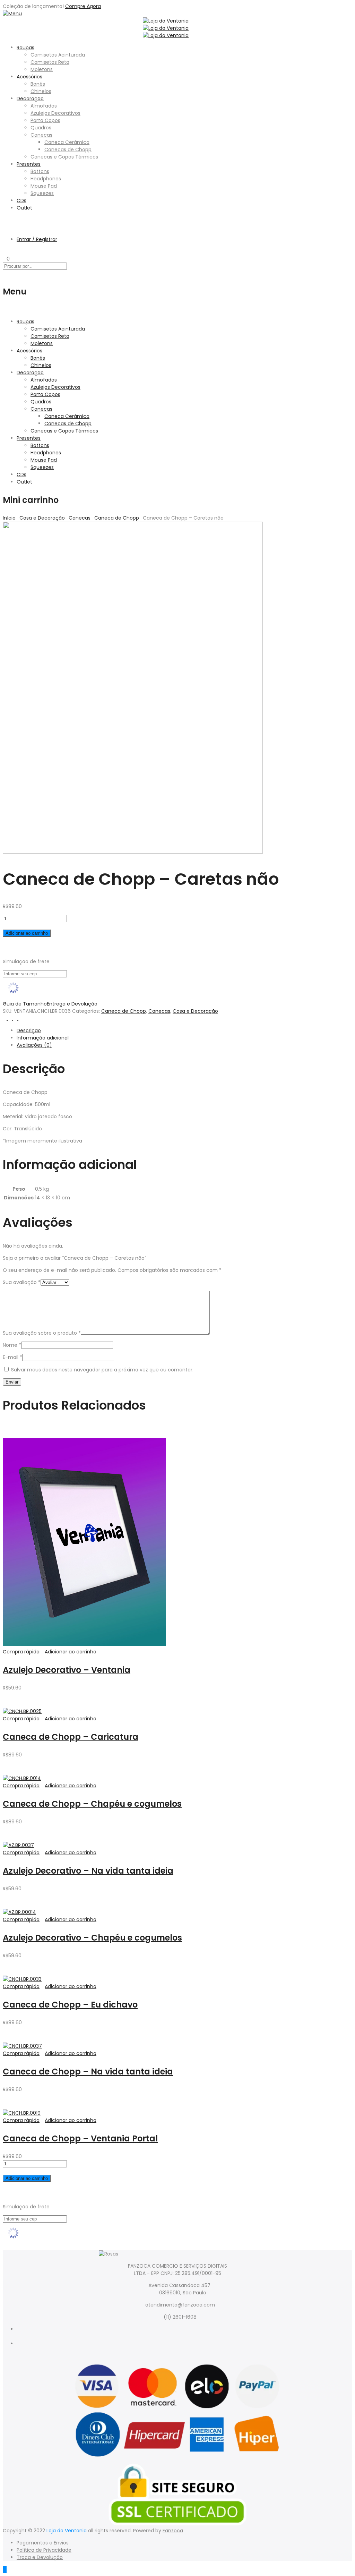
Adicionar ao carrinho (27, 933)
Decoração (30, 99)
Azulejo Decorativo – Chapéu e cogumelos (92, 1938)
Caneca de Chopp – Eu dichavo (70, 2005)
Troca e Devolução (40, 2557)
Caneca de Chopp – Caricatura (71, 1737)
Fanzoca (173, 2531)
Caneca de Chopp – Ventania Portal (80, 2138)
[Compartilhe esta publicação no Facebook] (5, 1018)
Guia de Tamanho (25, 1004)
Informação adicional (43, 1038)
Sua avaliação (22, 1282)
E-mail (12, 1357)
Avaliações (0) (34, 1045)
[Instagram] (185, 2351)
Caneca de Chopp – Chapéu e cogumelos (92, 1804)
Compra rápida (21, 1652)
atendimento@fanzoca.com (180, 2305)
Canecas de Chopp (68, 149)
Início (9, 518)
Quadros (41, 128)
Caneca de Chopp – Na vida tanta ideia (88, 2072)
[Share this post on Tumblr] (20, 1018)
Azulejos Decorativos (55, 113)
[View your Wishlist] (5, 251)
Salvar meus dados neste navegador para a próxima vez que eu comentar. (102, 1370)
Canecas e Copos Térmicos (64, 157)
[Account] (5, 227)
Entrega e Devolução (72, 1004)
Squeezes (42, 193)
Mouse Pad (44, 186)
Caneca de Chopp (117, 518)
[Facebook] (185, 2336)
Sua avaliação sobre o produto (42, 1333)
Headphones (46, 179)
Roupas (25, 48)
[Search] (5, 220)
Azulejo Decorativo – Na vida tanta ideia (88, 1871)
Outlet (24, 208)
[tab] (184, 1031)
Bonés (38, 84)
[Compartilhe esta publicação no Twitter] (11, 1018)
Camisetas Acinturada (58, 55)
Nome (12, 1345)
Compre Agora (83, 6)
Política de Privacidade (44, 2550)
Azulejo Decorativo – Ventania (67, 1670)
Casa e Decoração (42, 518)
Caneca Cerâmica (67, 142)
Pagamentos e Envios (43, 2543)
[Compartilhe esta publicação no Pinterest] (16, 1018)
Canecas (41, 135)
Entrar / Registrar (37, 239)
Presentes (29, 164)
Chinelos (41, 91)
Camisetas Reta (50, 62)
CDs (21, 200)
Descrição (29, 1030)
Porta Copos (45, 120)
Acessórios (29, 77)
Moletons (42, 69)
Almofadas (44, 106)
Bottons (40, 171)
